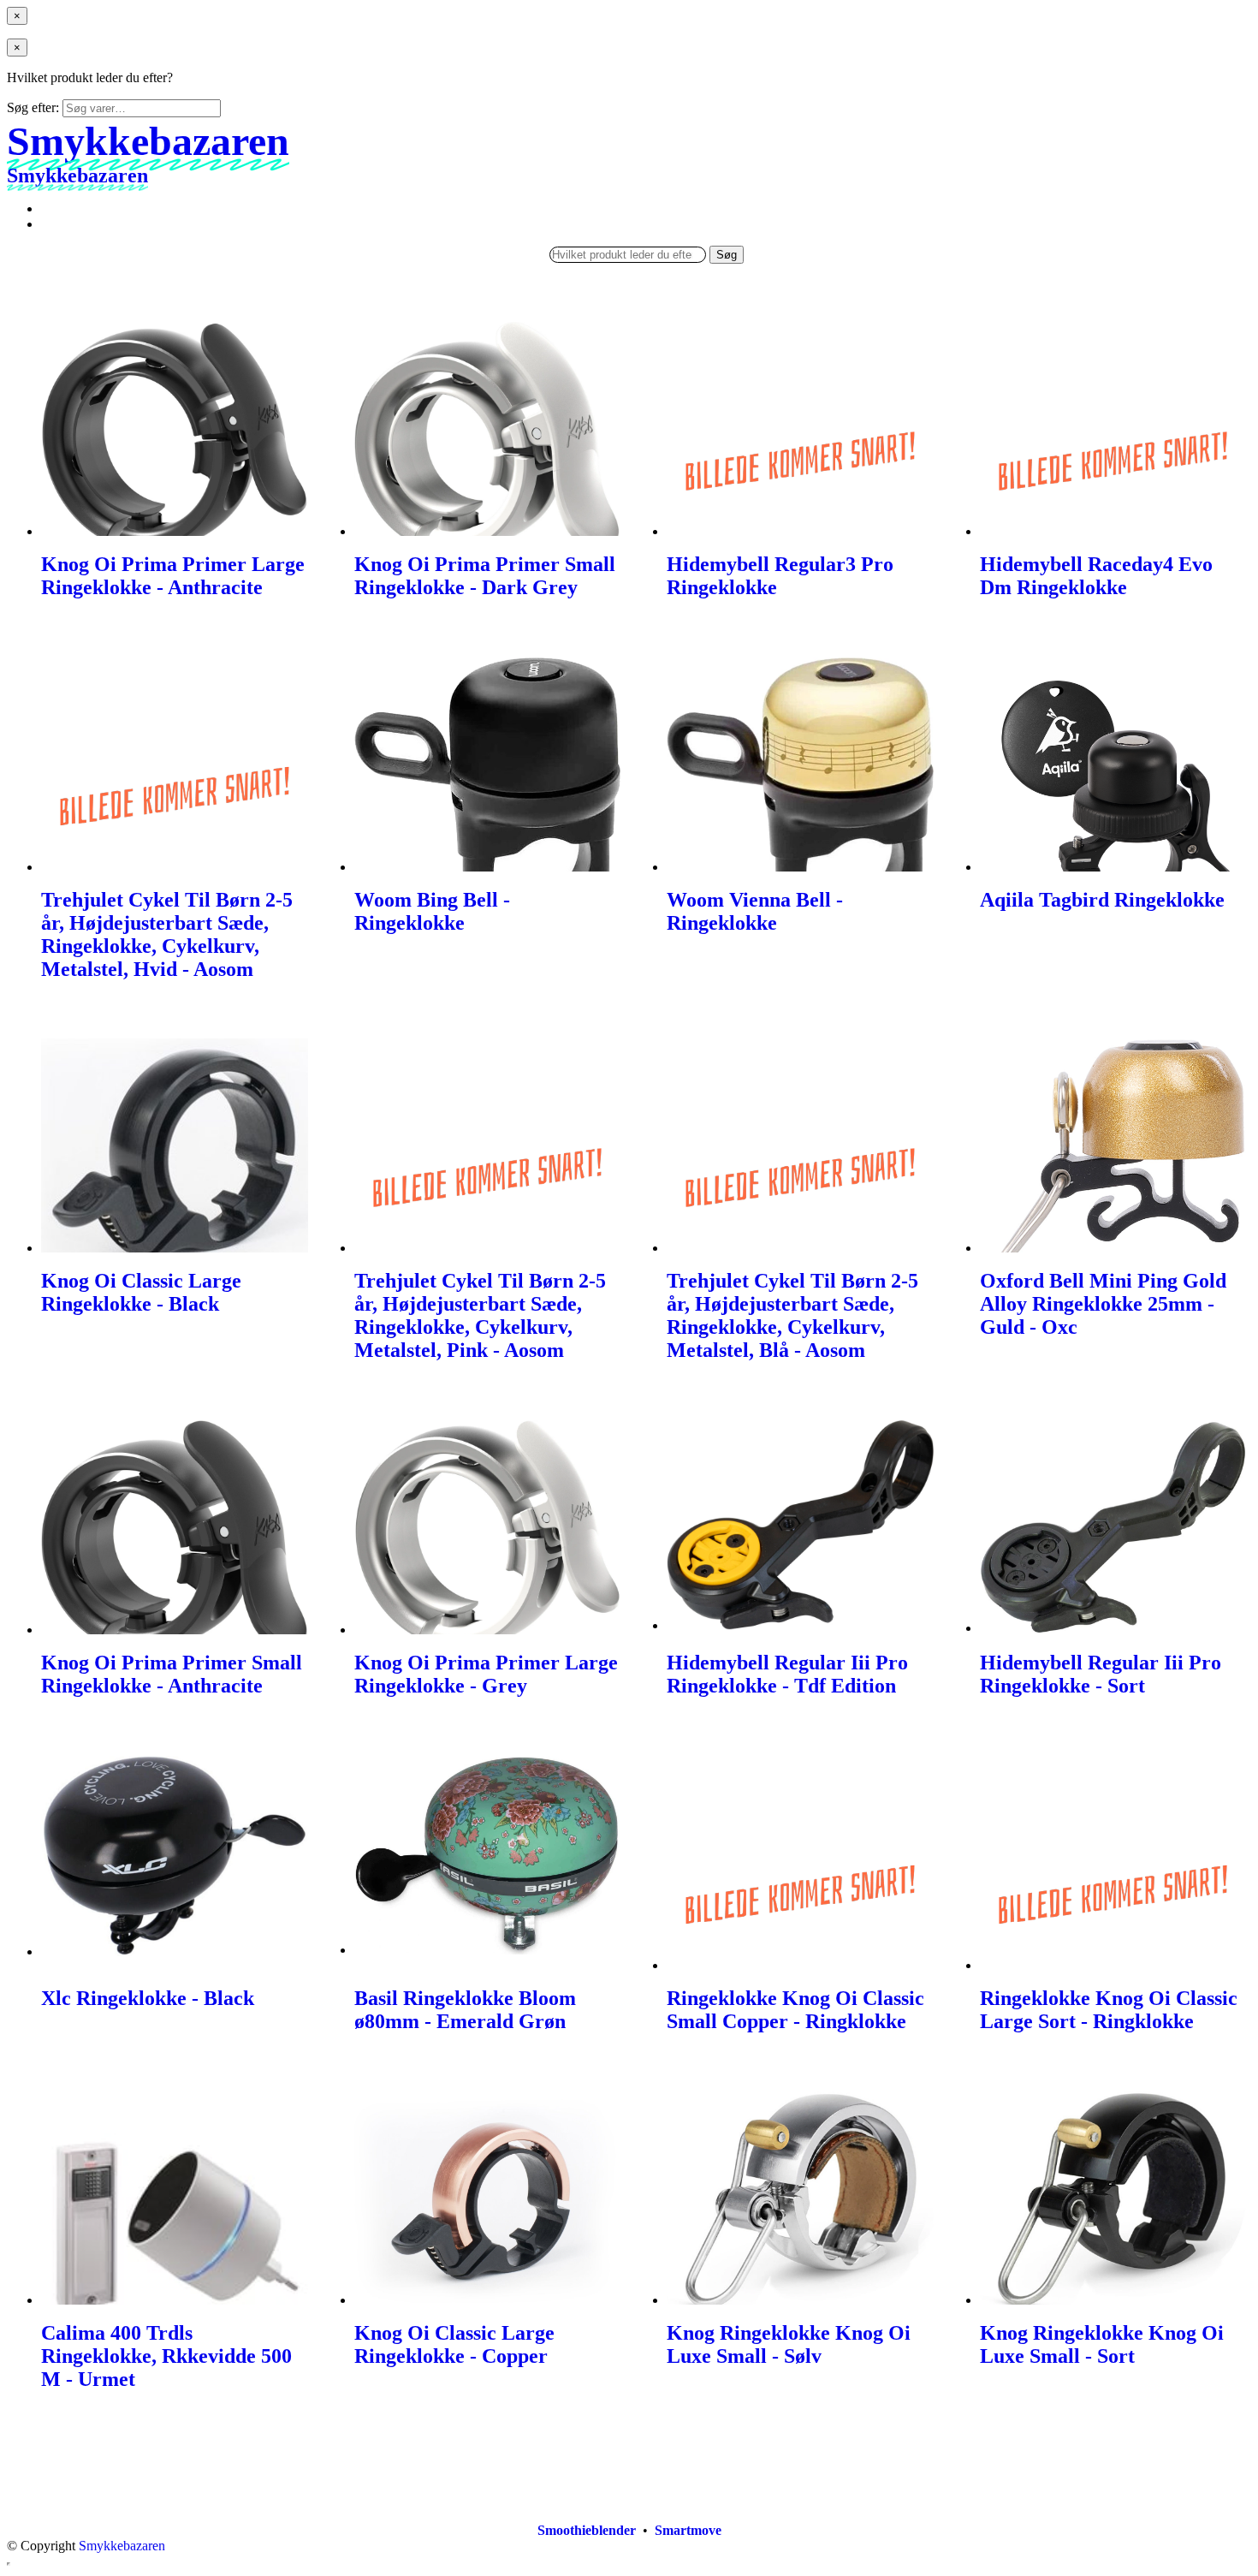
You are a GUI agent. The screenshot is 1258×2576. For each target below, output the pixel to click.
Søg (727, 255)
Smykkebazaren (122, 2546)
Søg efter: (33, 107)
